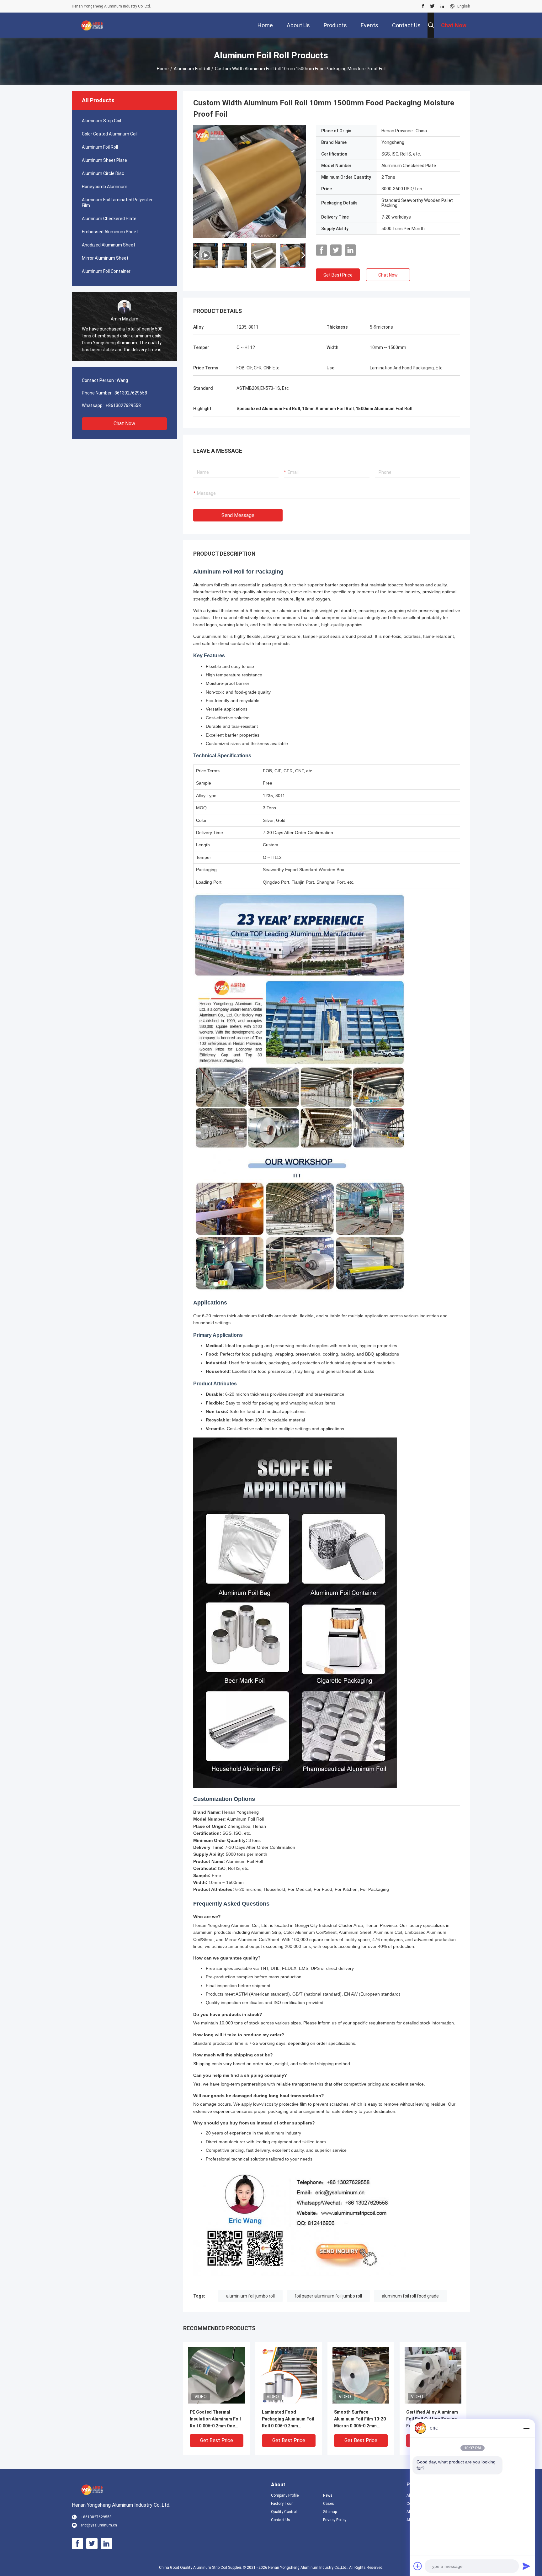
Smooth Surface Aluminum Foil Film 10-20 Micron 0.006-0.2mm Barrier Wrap (360, 2419)
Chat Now (124, 423)
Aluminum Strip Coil (101, 121)
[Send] (526, 2566)
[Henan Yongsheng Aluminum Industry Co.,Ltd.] (92, 25)
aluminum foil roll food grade (410, 2296)
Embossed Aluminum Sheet (110, 232)
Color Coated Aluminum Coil (110, 134)
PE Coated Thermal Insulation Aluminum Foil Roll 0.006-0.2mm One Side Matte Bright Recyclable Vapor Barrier (216, 2419)
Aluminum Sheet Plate (104, 160)
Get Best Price (338, 275)
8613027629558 (131, 393)
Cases (329, 2504)
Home (163, 69)
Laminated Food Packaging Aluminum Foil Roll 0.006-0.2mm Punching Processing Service (288, 2419)
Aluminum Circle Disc (103, 173)
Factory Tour (282, 2504)
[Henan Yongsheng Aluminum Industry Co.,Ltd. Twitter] (432, 6)
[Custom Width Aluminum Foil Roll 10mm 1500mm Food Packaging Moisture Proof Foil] (217, 2375)
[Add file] (418, 2566)
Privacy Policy (335, 2520)
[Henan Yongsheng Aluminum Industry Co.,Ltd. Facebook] (423, 6)
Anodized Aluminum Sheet (109, 245)
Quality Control (284, 2512)
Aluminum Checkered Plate (109, 219)
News (328, 2495)
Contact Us (281, 2520)
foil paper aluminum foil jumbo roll (328, 2296)
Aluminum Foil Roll (192, 69)
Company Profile (285, 2495)
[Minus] (526, 2428)
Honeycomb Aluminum (105, 187)
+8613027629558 (123, 405)
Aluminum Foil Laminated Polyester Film (117, 203)
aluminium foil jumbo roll (250, 2296)
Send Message (238, 515)
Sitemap (330, 2512)
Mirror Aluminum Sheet (105, 258)
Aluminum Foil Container (106, 271)
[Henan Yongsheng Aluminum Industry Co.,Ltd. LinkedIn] (442, 6)
